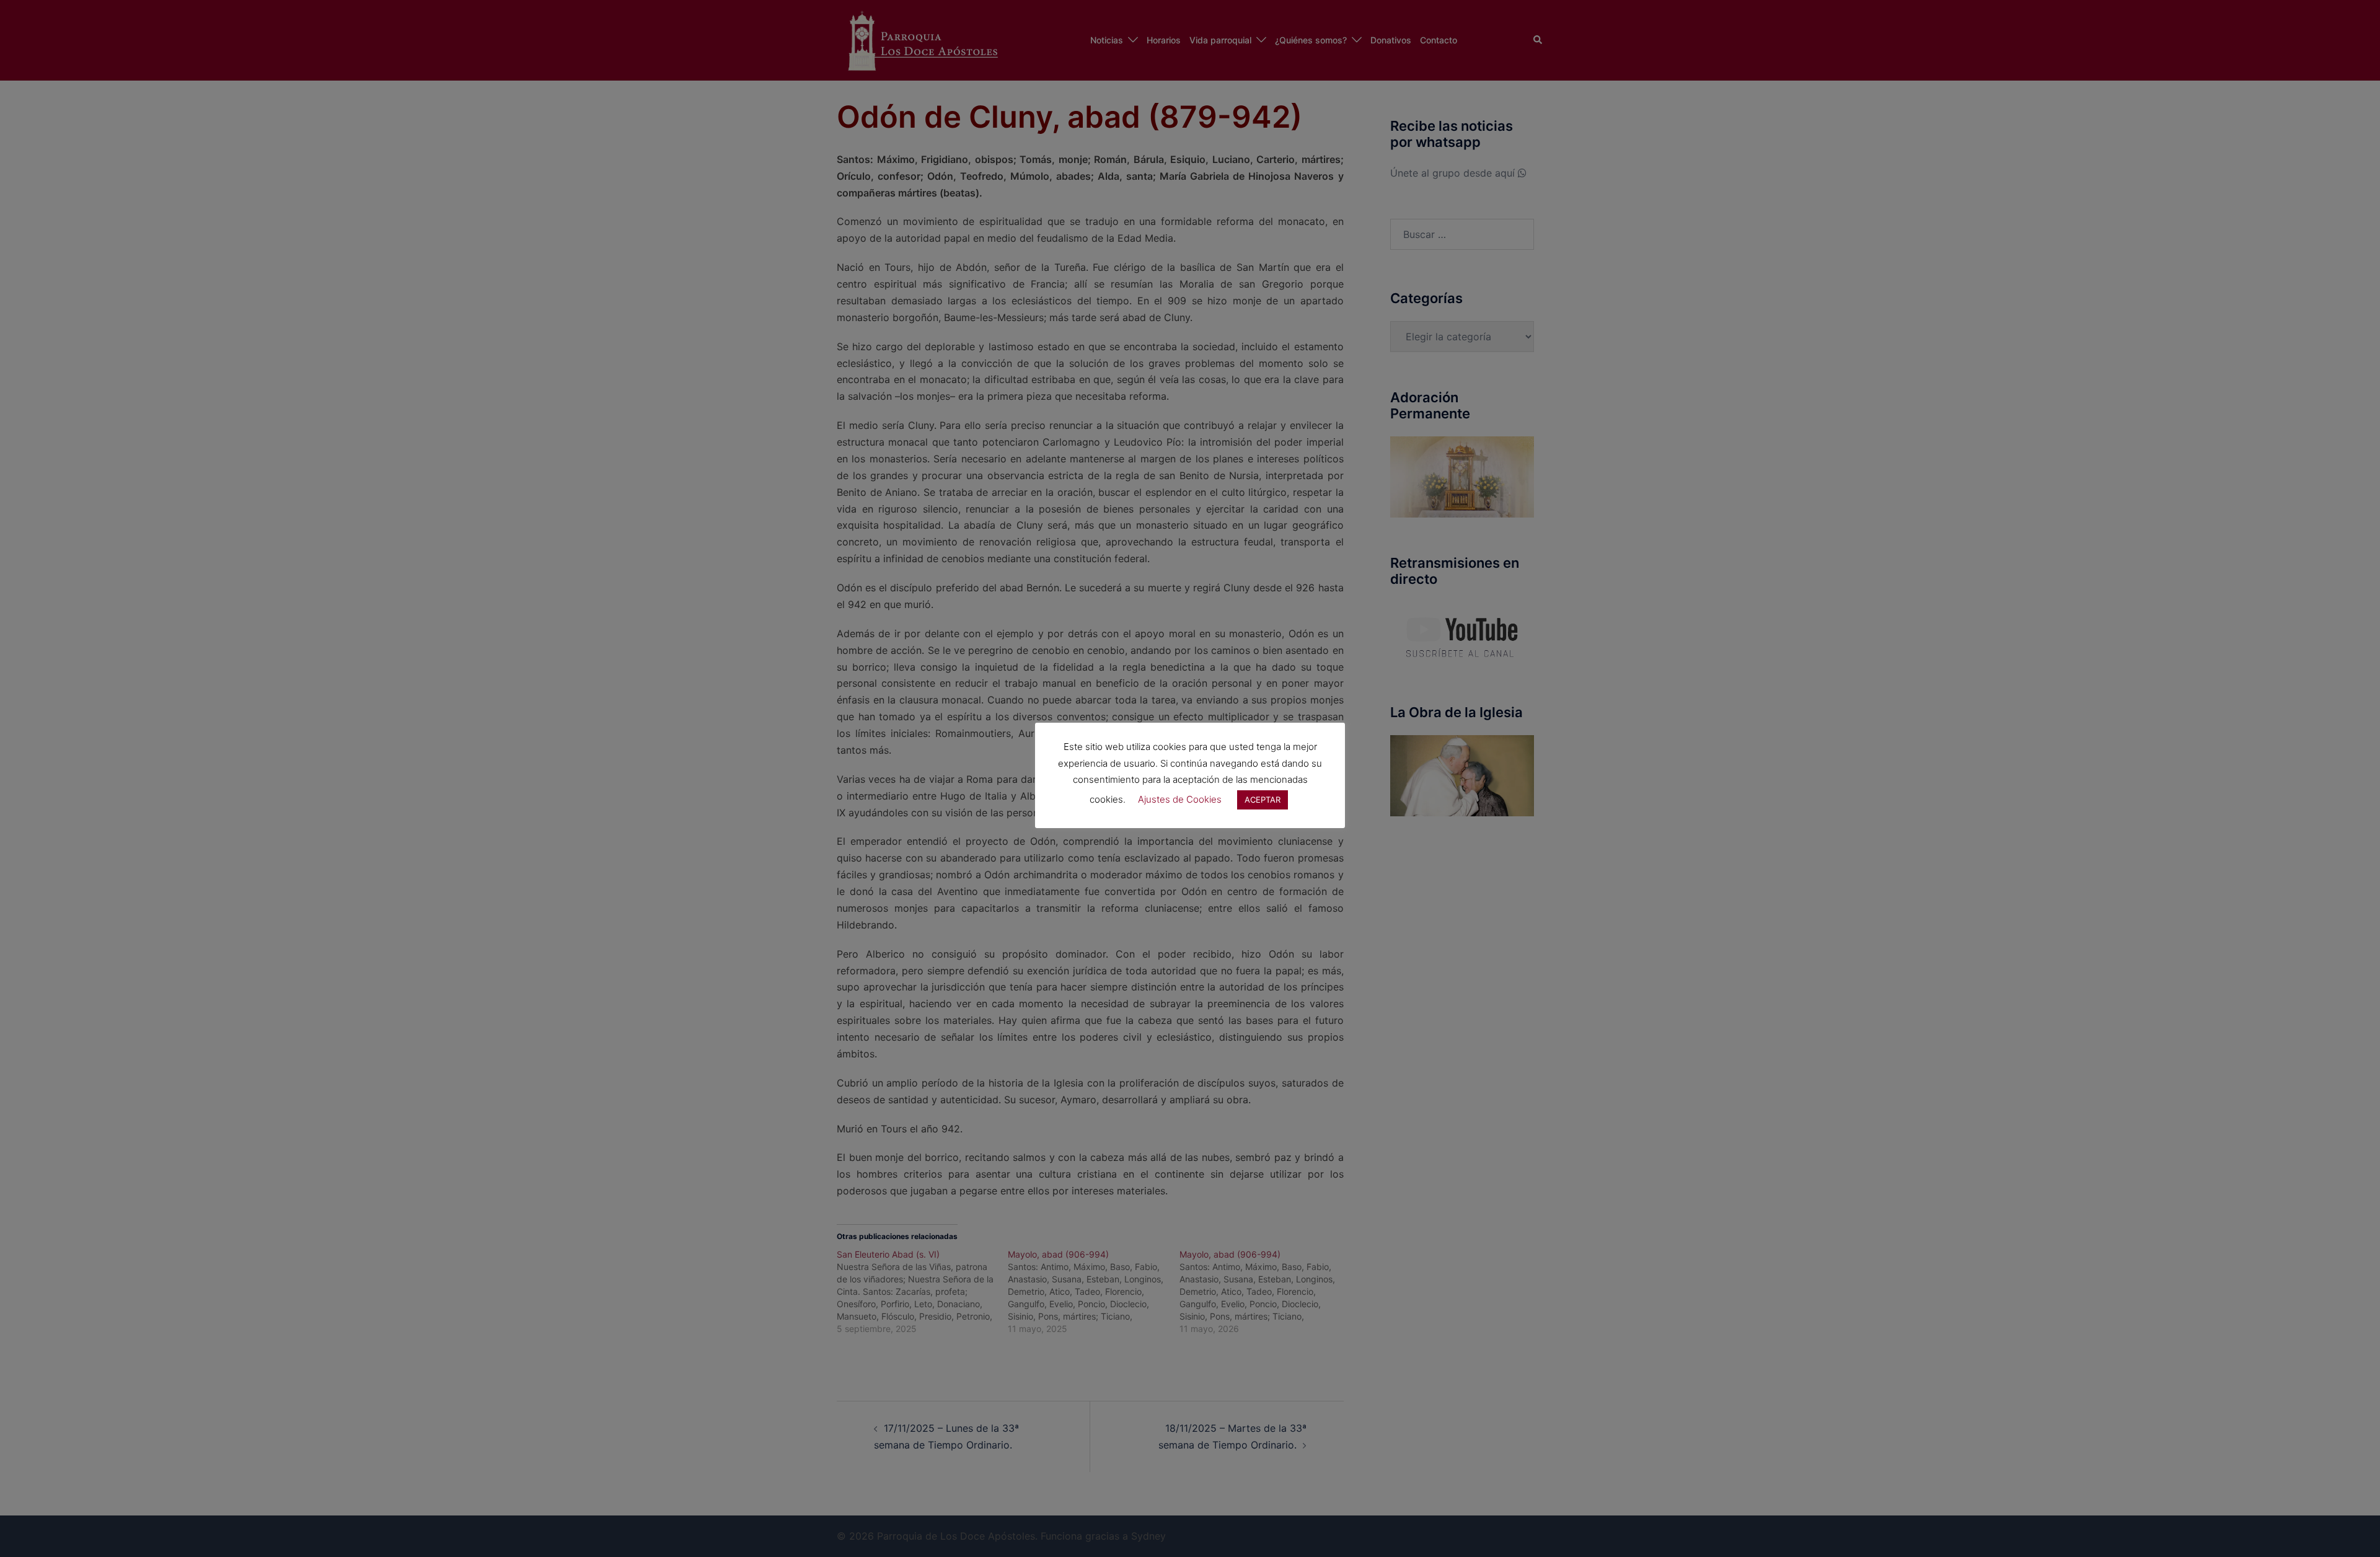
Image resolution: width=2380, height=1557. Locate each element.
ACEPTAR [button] (1263, 800)
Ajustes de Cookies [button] (1180, 799)
